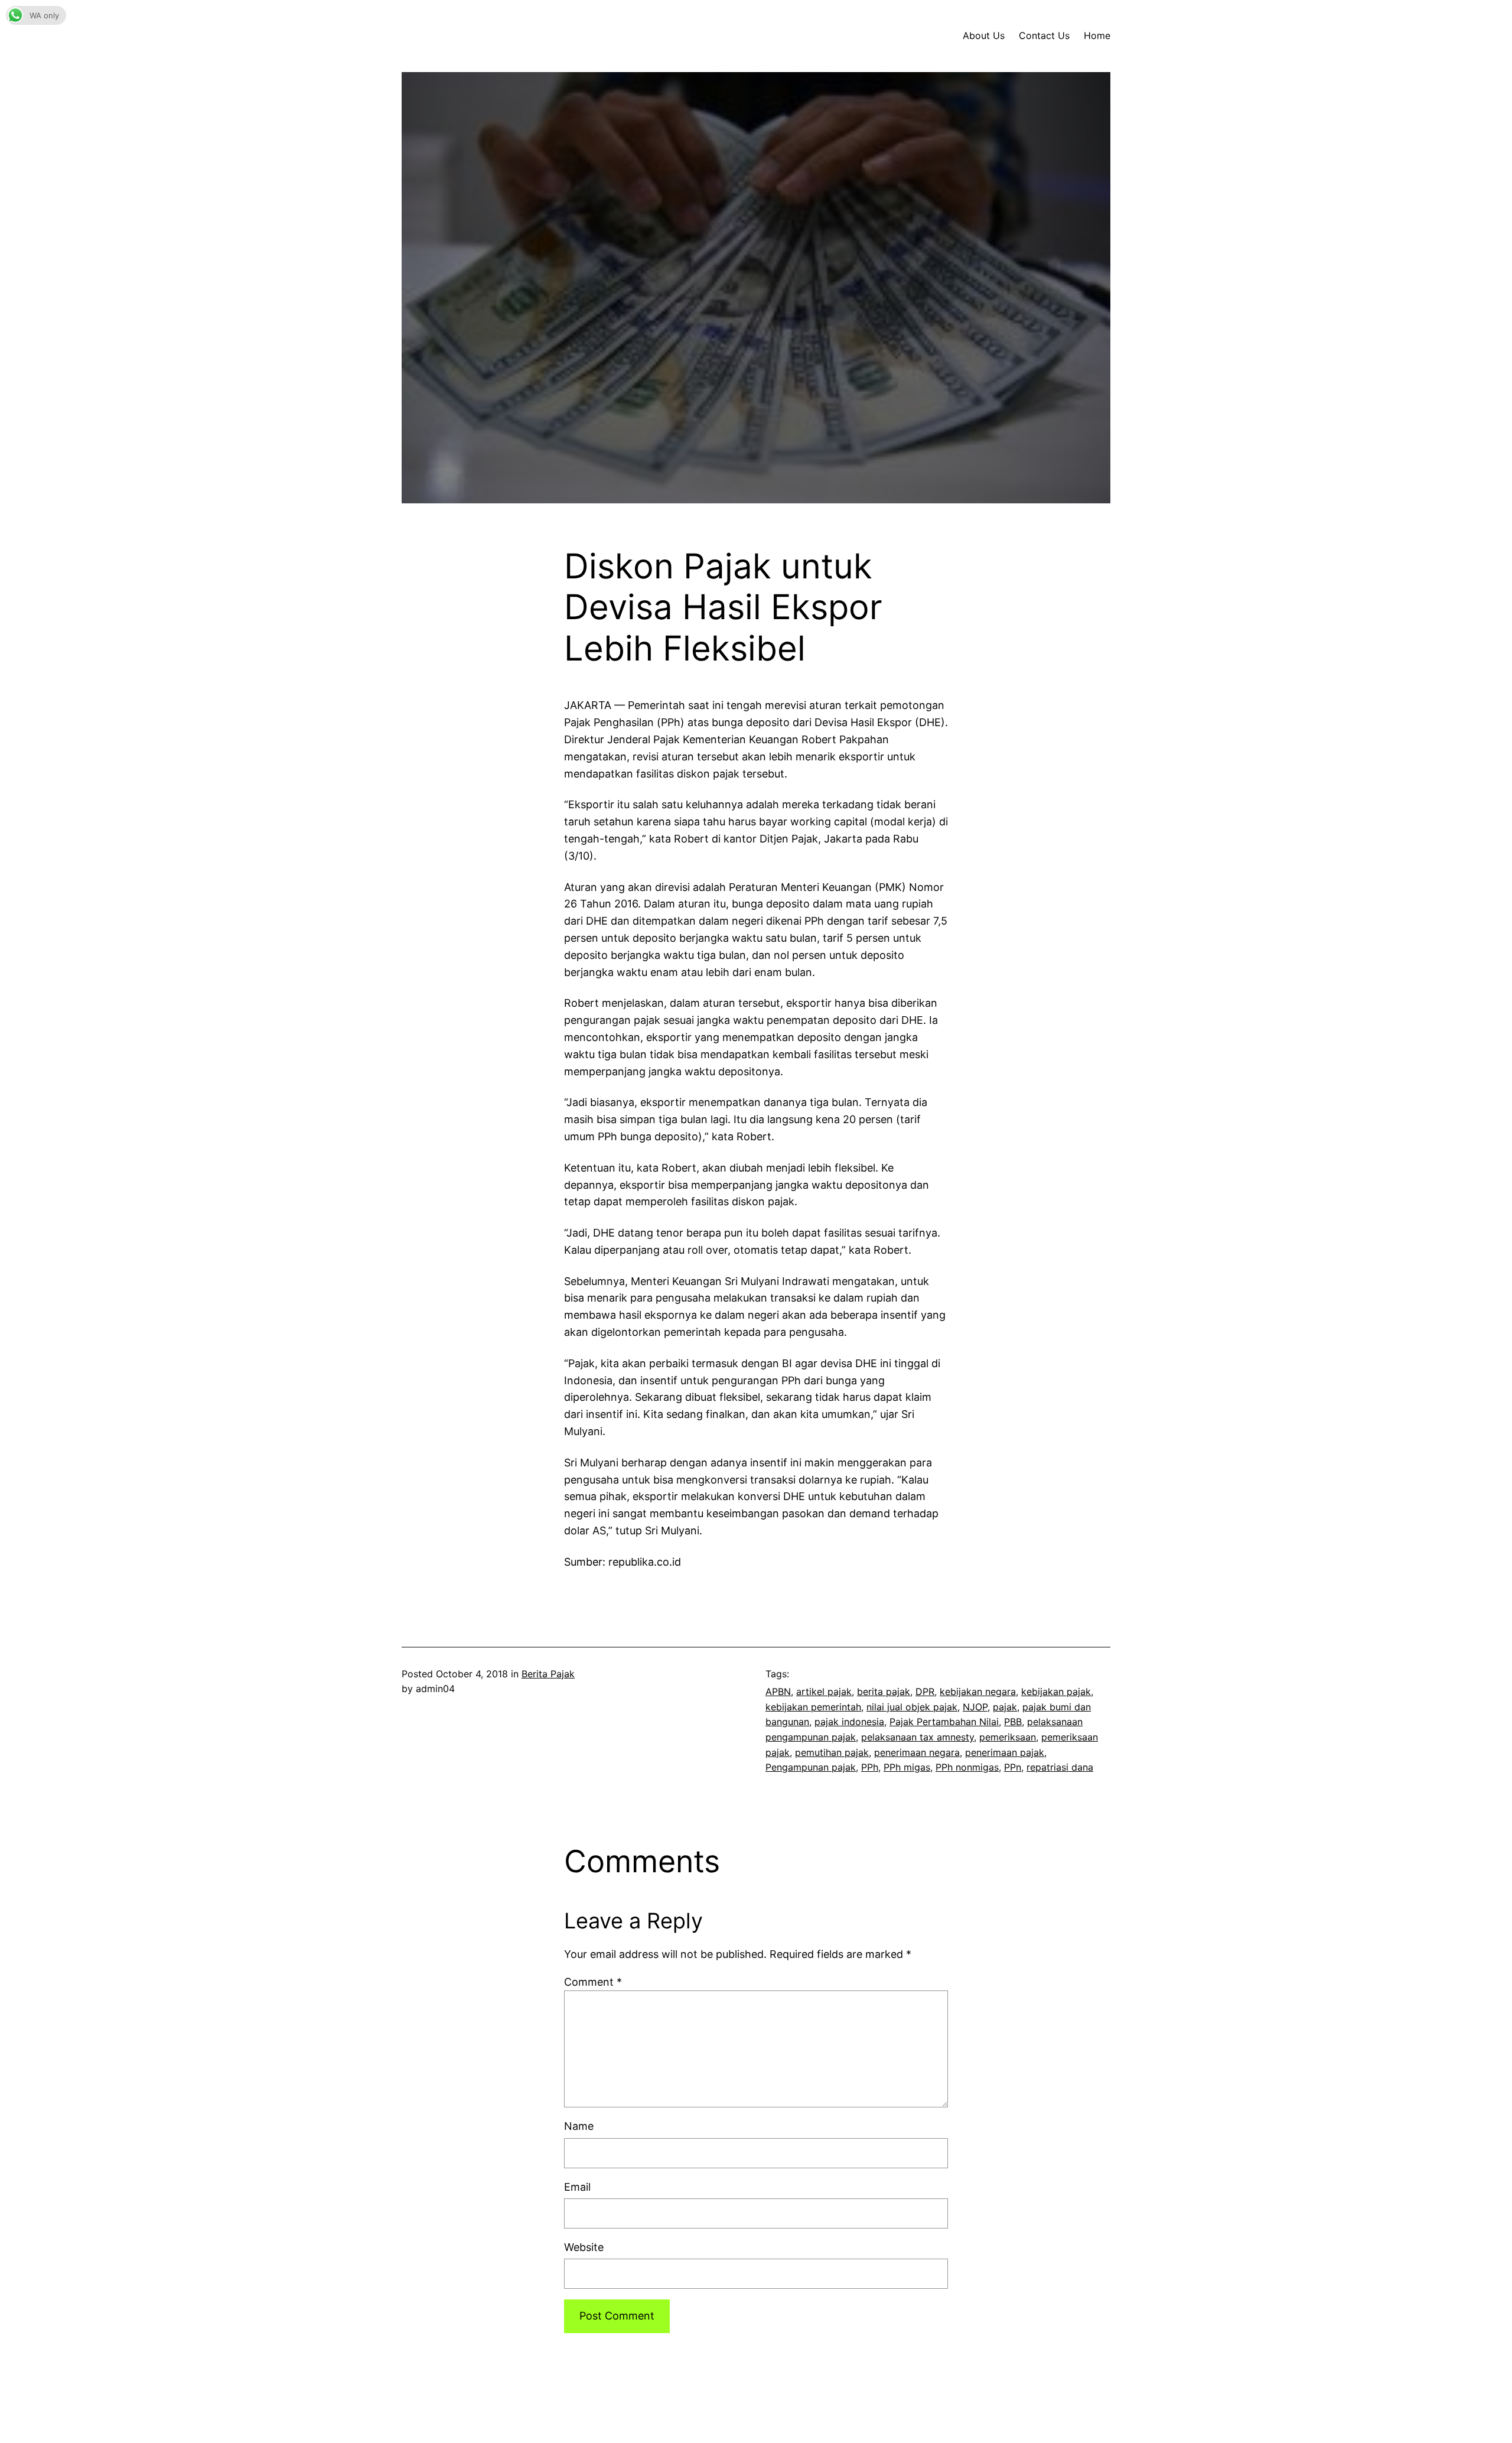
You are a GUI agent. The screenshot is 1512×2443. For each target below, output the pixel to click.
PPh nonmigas (967, 1767)
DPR (925, 1691)
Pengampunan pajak (811, 1767)
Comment (593, 1982)
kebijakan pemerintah (813, 1707)
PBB (1013, 1722)
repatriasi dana (1060, 1767)
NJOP (975, 1707)
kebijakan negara (978, 1691)
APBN (778, 1691)
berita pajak (884, 1691)
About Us (984, 35)
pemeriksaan (1008, 1737)
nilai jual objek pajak (912, 1707)
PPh (870, 1767)
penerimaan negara (917, 1752)
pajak (1005, 1707)
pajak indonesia (849, 1722)
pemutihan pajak (832, 1752)
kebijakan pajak (1056, 1691)
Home (1097, 35)
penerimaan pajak (1005, 1752)
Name (579, 2126)
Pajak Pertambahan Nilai (944, 1722)
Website (584, 2247)
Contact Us (1044, 35)
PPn (1013, 1767)
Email (577, 2187)
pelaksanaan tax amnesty (918, 1737)
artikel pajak (824, 1691)
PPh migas (907, 1767)
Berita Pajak (548, 1674)
